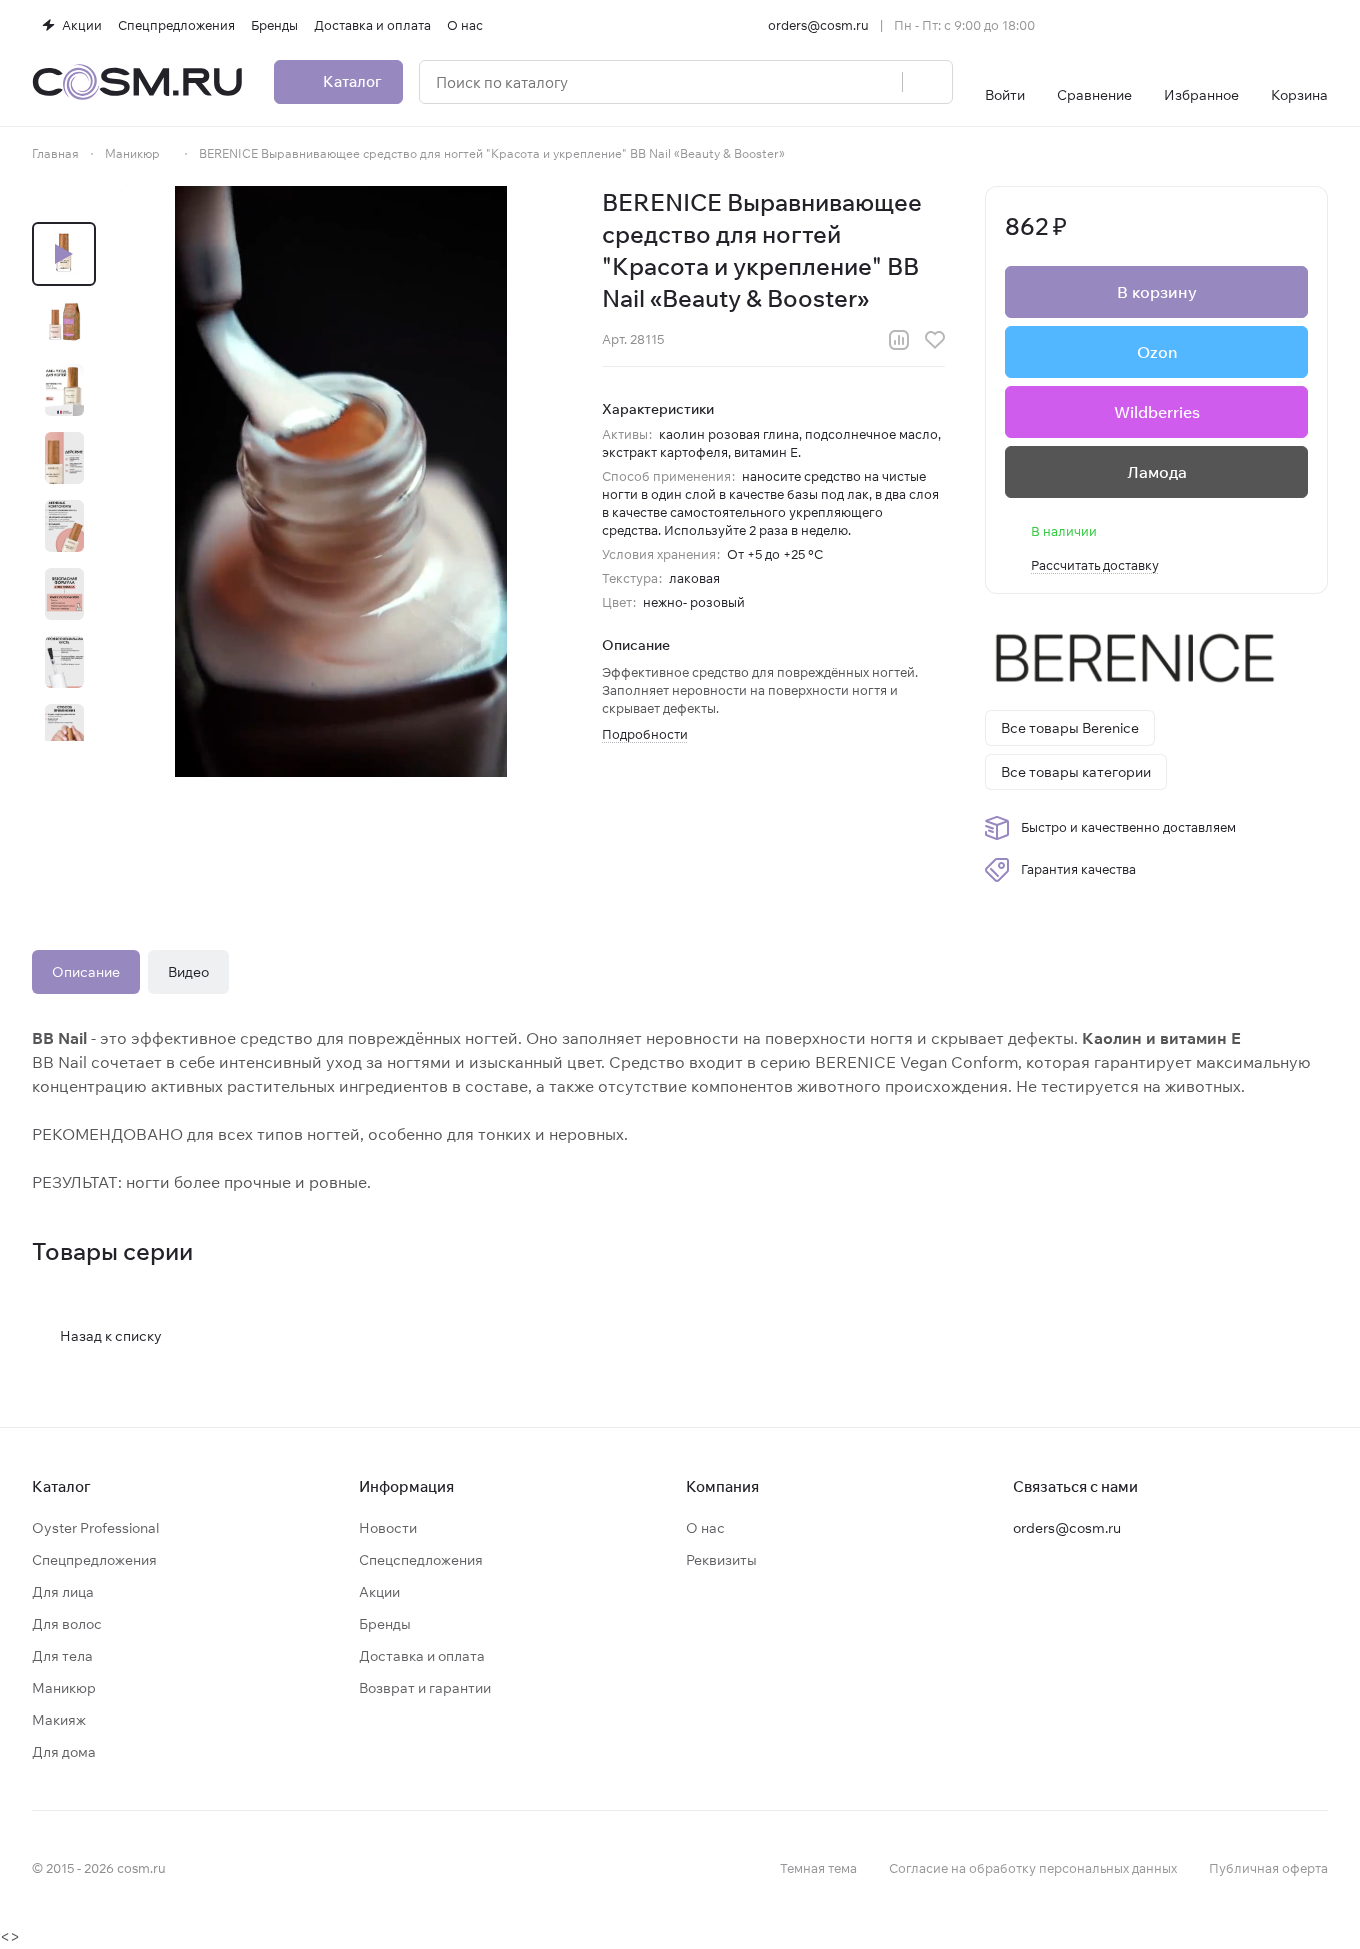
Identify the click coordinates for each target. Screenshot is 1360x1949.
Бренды (385, 1624)
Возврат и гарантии (425, 1688)
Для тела (62, 1656)
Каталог (61, 1486)
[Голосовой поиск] (880, 82)
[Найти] (927, 82)
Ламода (1157, 472)
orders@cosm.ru (818, 25)
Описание (86, 972)
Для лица (63, 1592)
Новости (388, 1528)
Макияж (59, 1720)
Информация (406, 1486)
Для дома (64, 1752)
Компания (722, 1486)
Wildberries (1157, 412)
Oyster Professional (95, 1528)
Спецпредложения (94, 1560)
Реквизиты (721, 1560)
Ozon (1157, 352)
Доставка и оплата (422, 1656)
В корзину (1157, 292)
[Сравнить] (899, 340)
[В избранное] (935, 340)
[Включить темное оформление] (1320, 25)
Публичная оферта (1268, 1868)
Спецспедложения (421, 1560)
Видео (188, 972)
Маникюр (64, 1688)
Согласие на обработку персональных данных (1033, 1868)
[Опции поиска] (836, 82)
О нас (705, 1528)
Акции (379, 1592)
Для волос (67, 1624)
